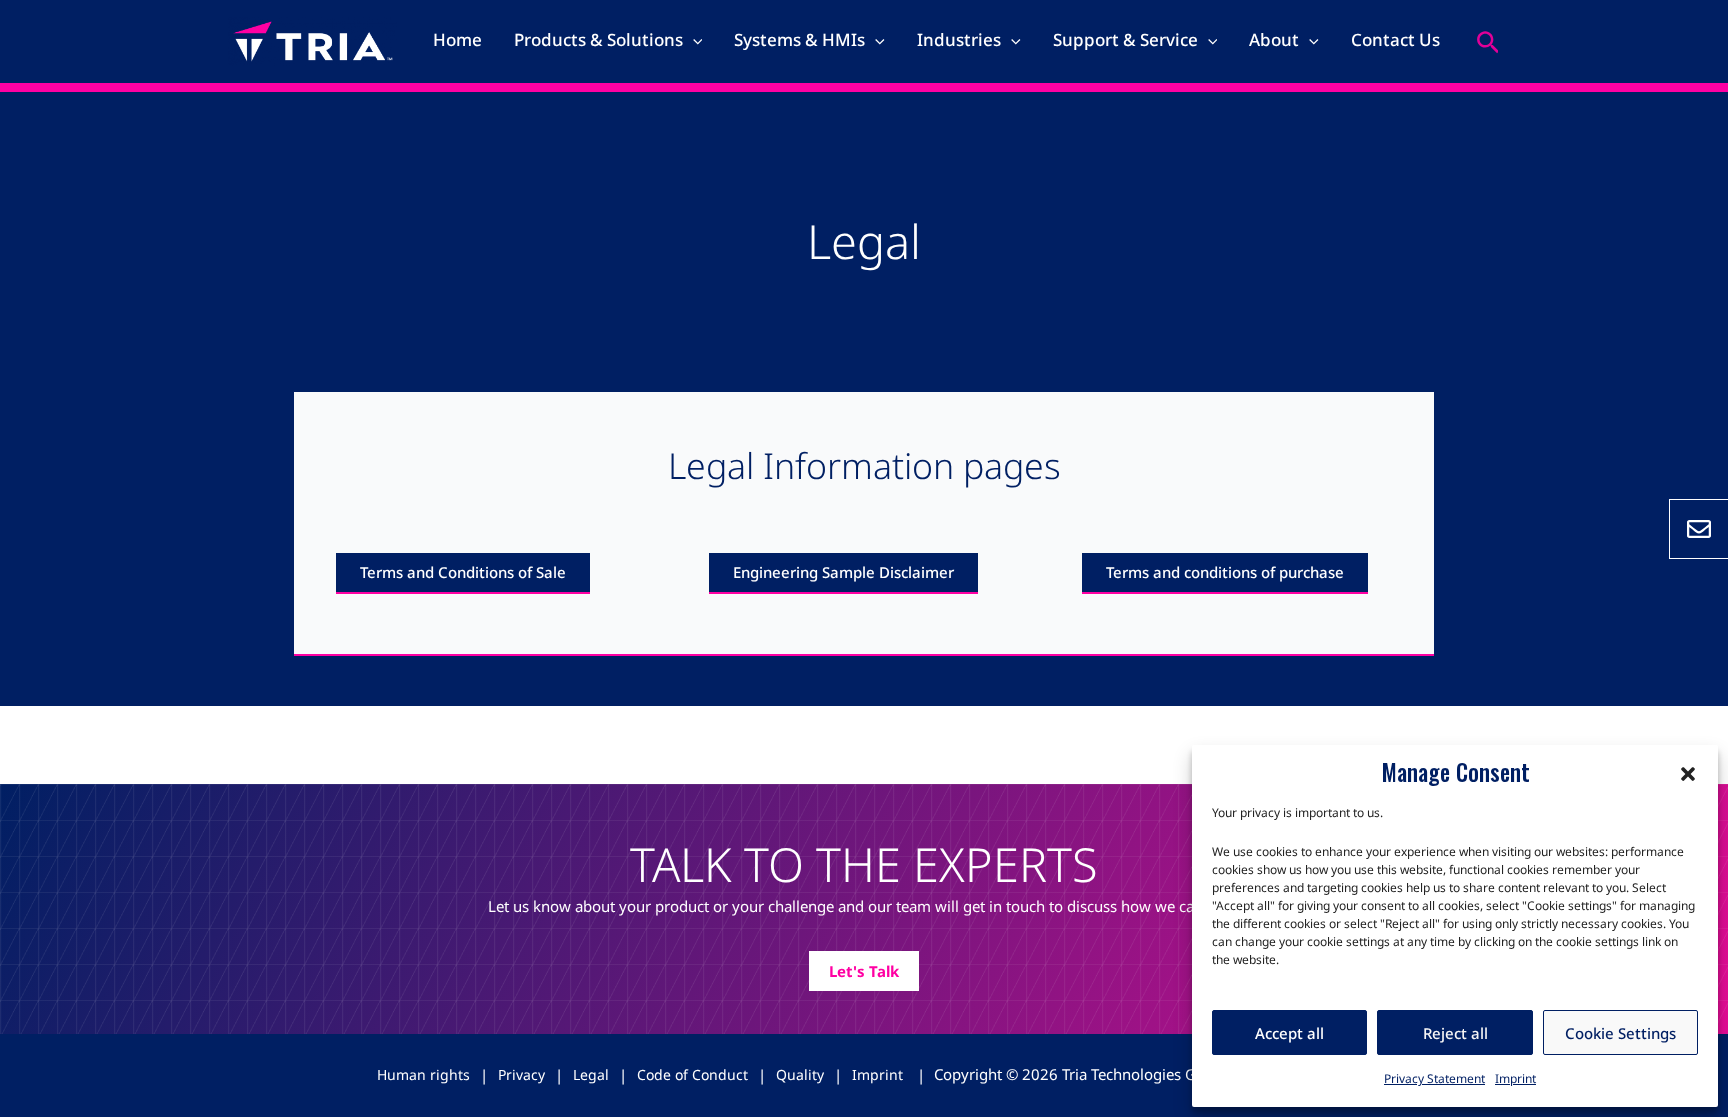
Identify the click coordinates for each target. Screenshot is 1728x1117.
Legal (591, 1074)
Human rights (423, 1074)
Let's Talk (864, 971)
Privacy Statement (1434, 1078)
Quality (800, 1074)
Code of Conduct (692, 1074)
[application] (693, 40)
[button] (1688, 772)
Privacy (521, 1074)
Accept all (1289, 1033)
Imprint (1515, 1078)
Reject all (1455, 1033)
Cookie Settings (1620, 1033)
